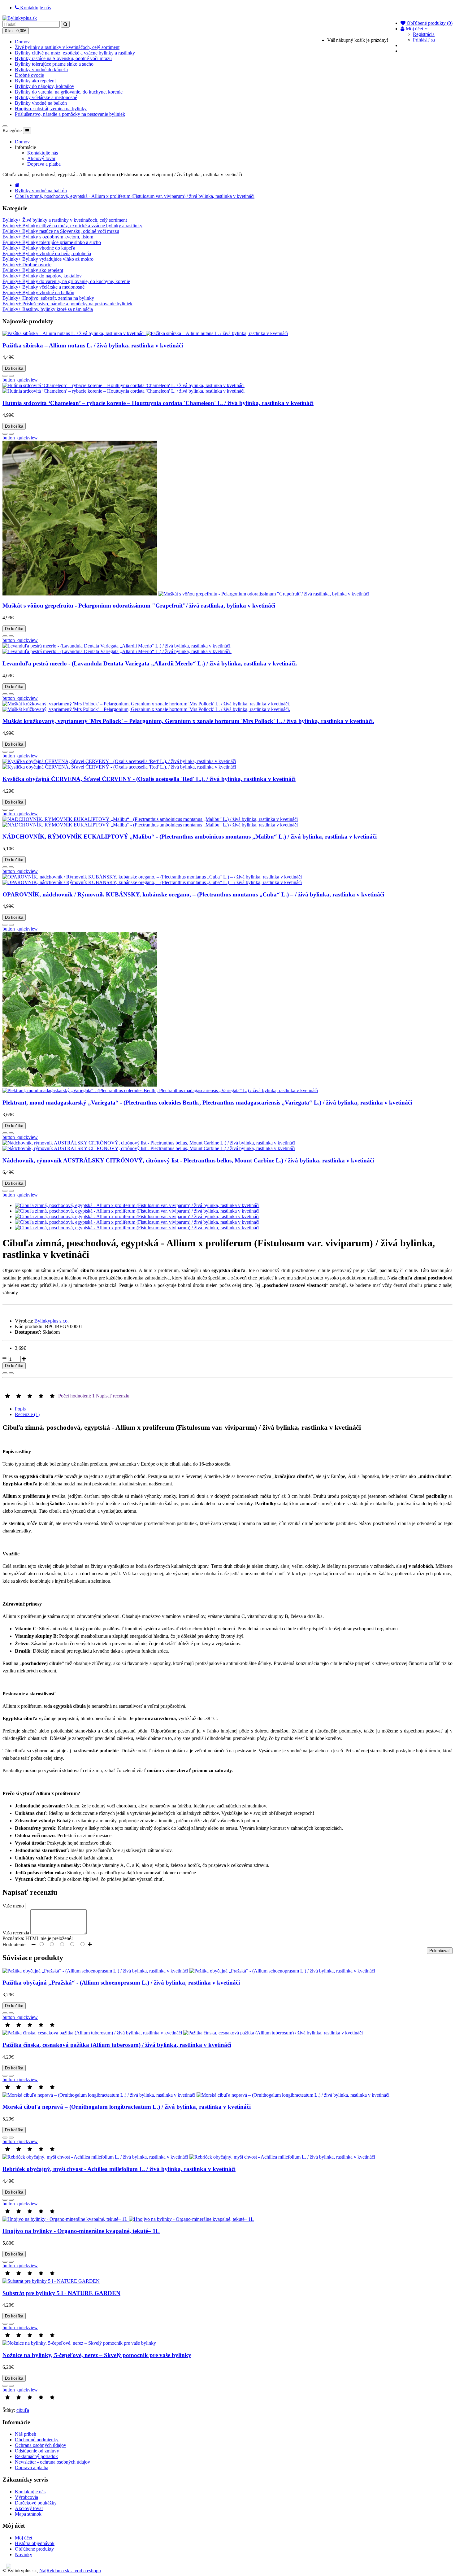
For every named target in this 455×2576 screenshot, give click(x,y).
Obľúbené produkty (34, 2549)
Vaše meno (13, 1906)
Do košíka (14, 368)
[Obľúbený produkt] (5, 376)
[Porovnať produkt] (11, 376)
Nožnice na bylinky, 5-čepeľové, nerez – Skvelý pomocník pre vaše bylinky (97, 2355)
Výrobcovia (26, 2497)
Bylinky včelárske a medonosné (46, 97)
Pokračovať (440, 1951)
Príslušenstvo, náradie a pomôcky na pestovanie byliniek (70, 114)
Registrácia (424, 34)
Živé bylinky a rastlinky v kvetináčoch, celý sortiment (67, 47)
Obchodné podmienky (37, 2440)
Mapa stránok (28, 2514)
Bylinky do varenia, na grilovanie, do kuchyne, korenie (69, 92)
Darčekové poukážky (36, 2503)
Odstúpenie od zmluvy (37, 2451)
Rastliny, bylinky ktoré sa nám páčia (48, 309)
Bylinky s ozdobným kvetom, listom (48, 237)
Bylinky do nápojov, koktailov (45, 86)
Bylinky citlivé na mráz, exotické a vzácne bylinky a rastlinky (75, 53)
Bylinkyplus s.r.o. (52, 1321)
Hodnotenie (14, 1944)
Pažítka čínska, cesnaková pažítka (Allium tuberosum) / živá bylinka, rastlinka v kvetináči (117, 2045)
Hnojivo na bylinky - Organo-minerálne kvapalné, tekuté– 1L (81, 2231)
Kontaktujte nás (43, 153)
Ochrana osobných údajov (41, 2445)
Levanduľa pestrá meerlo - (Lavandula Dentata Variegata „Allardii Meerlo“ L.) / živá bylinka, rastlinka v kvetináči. (150, 663)
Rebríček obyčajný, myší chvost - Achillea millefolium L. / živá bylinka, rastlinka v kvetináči (119, 2169)
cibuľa (23, 2410)
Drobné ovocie (29, 75)
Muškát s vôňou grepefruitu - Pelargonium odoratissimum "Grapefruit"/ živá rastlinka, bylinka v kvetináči (139, 606)
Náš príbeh (26, 2434)
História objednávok (35, 2543)
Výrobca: (24, 1321)
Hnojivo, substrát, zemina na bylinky (51, 109)
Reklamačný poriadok (36, 2456)
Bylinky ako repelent (35, 81)
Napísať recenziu (113, 1396)
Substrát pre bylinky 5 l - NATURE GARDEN (61, 2293)
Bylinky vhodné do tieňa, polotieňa (47, 253)
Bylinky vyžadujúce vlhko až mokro (48, 259)
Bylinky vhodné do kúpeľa (41, 70)
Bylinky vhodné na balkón (41, 103)
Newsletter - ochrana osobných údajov (52, 2462)
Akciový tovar (41, 158)
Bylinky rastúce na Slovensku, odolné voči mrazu (63, 58)
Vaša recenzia (16, 1933)
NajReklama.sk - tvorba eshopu (70, 2571)
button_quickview (20, 380)
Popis (20, 1409)
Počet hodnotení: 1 (76, 1396)
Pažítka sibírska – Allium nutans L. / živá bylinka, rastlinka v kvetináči (93, 345)
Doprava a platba (44, 164)
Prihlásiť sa (424, 40)
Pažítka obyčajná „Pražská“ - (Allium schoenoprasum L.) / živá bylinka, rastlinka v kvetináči (121, 1983)
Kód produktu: (29, 1326)
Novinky (24, 2554)
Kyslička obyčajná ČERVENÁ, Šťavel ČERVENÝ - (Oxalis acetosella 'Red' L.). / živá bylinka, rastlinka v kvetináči (149, 779)
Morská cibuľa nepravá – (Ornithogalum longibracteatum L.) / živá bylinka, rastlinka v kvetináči (127, 2107)
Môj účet (24, 2538)
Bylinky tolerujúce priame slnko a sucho (54, 64)
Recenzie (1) (27, 1414)
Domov (22, 42)
